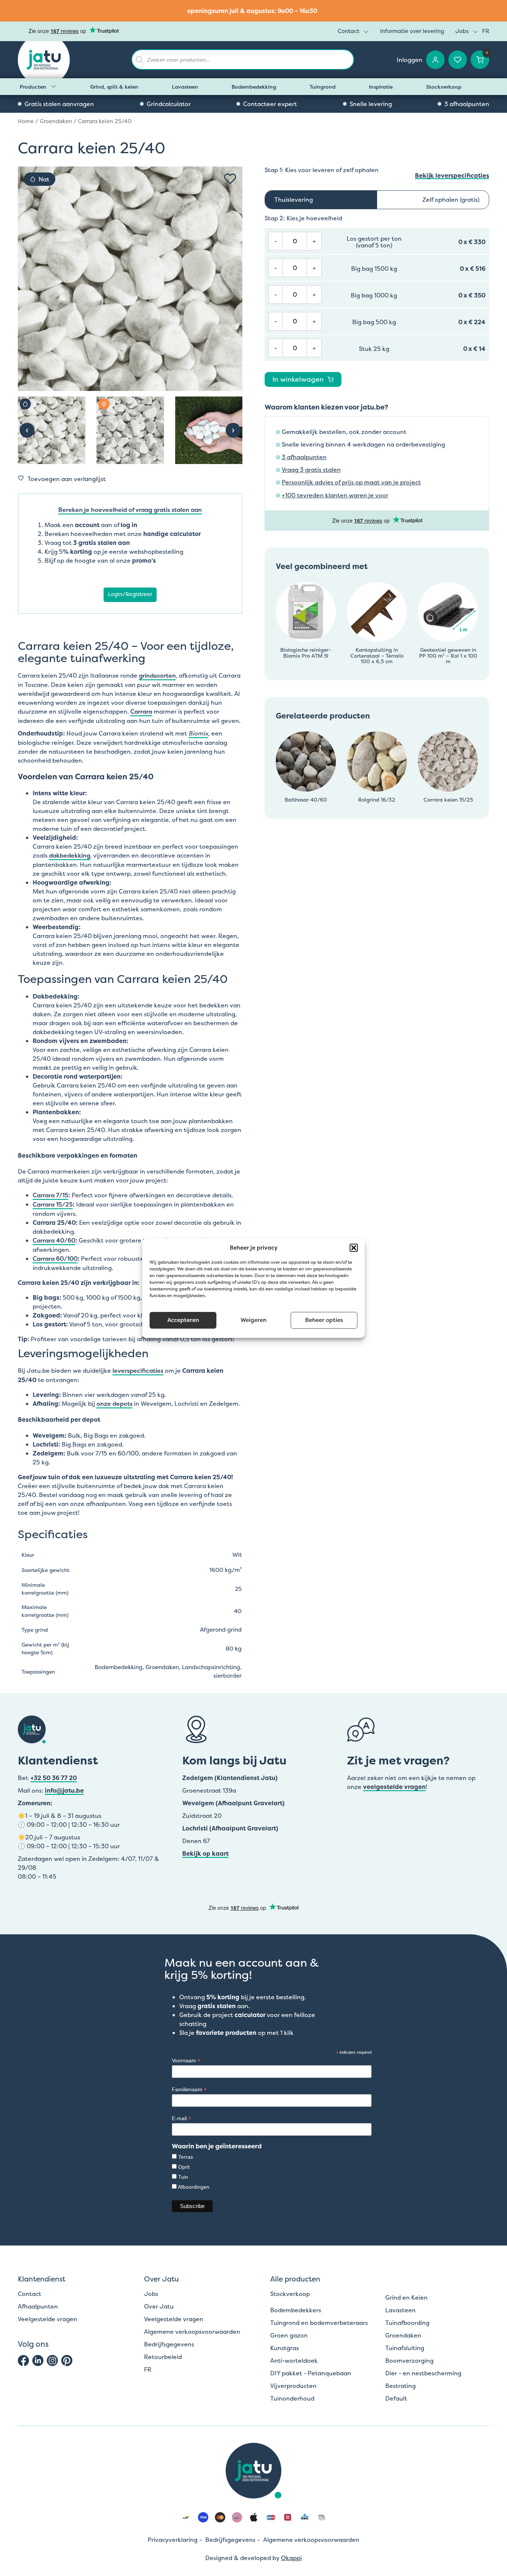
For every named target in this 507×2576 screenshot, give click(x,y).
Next (233, 430)
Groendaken (56, 121)
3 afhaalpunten (467, 104)
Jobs (462, 31)
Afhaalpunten (38, 2306)
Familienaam (189, 2090)
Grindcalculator (169, 104)
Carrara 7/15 (50, 1195)
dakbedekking (70, 855)
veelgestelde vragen (394, 1787)
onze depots (115, 1404)
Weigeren (253, 1320)
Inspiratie (381, 87)
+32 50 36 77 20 (54, 1778)
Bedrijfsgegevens (169, 2344)
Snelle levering (371, 104)
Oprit (184, 2167)
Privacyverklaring (173, 2540)
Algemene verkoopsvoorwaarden (192, 2332)
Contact (349, 31)
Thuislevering (294, 200)
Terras (186, 2157)
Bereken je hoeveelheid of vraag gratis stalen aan (130, 510)
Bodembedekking (254, 87)
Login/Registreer (130, 594)
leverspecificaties (138, 1371)
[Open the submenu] (53, 86)
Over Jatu (159, 2306)
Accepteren (183, 1320)
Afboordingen (194, 2187)
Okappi (291, 2558)
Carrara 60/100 (55, 1259)
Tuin (183, 2177)
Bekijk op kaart (205, 1853)
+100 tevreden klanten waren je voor (335, 495)
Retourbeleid (163, 2357)
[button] (354, 1248)
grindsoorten (157, 675)
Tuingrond (323, 87)
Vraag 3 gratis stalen (311, 470)
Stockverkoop (444, 87)
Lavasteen (185, 87)
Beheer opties (324, 1320)
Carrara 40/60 (54, 1240)
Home (26, 121)
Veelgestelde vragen (48, 2319)
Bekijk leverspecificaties (452, 176)
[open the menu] (366, 32)
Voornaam (186, 2061)
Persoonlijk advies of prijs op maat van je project (351, 482)
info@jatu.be (64, 1790)
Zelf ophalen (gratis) (451, 200)
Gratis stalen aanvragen (59, 104)
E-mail (181, 2118)
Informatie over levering (412, 31)
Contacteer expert (270, 104)
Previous (27, 430)
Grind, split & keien (114, 87)
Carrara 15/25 (53, 1204)
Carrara (141, 711)
